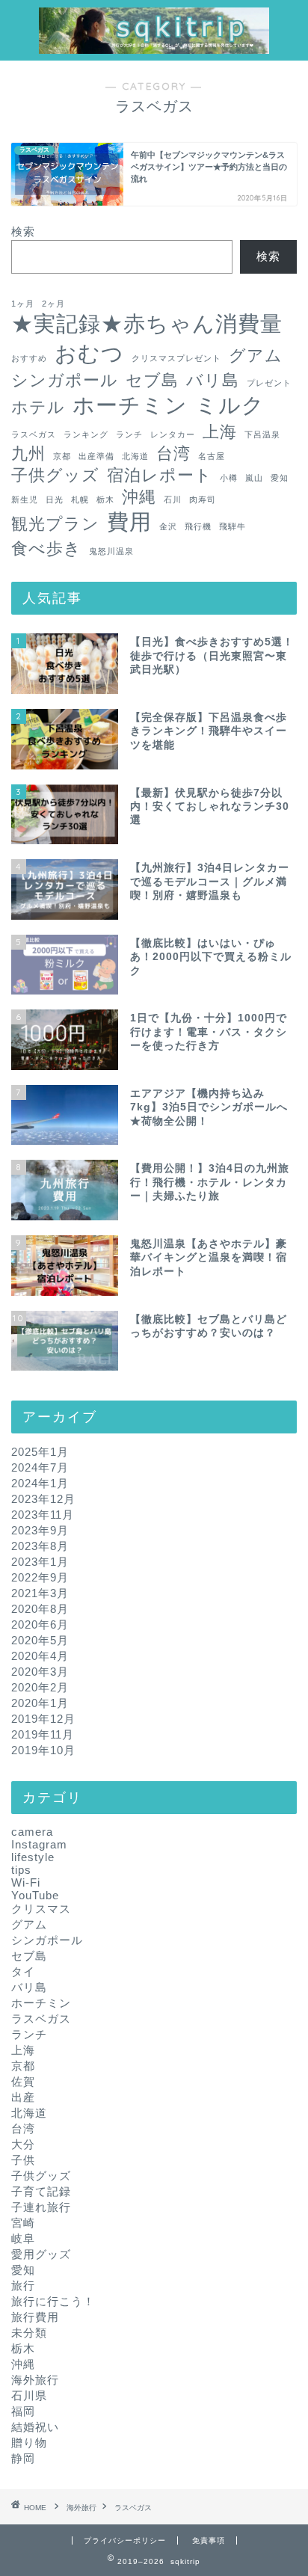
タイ (23, 1971)
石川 (173, 499)
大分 (23, 2144)
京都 (62, 456)
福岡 (23, 2411)
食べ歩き (46, 548)
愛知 (280, 478)
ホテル (38, 407)
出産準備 (96, 456)
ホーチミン (130, 405)
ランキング (86, 434)
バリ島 (213, 380)
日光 (55, 499)
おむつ (89, 353)
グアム (256, 356)
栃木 (105, 499)
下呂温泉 (262, 434)
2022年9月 (40, 1577)
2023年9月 (40, 1530)
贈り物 (29, 2443)
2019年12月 (43, 1719)
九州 (28, 454)
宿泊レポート (160, 475)
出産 (23, 2097)
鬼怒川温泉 (111, 551)
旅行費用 (35, 2317)
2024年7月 (40, 1467)
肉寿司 (203, 499)
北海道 (135, 456)
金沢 (168, 526)
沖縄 (139, 497)
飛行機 (198, 526)
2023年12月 (43, 1499)
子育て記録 (41, 2191)
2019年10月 (43, 1750)
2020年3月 (40, 1672)
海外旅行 (35, 2380)
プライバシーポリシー (125, 2540)
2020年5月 (40, 1640)
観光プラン (55, 524)
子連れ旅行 (41, 2207)
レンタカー (173, 434)
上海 (220, 432)
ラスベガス (34, 434)
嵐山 (254, 478)
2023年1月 (40, 1562)
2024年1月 (40, 1483)
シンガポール (65, 380)
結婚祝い (35, 2427)
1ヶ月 (23, 304)
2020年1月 (40, 1703)
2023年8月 (40, 1546)
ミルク (230, 405)
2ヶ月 (53, 304)
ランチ (129, 434)
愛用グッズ (41, 2254)
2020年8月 (40, 1609)
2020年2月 (40, 1687)
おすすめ (29, 358)
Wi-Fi (26, 1882)
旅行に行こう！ (53, 2301)
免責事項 (209, 2540)
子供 (23, 2160)
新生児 (25, 499)
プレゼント (269, 383)
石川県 (29, 2395)
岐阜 (23, 2238)
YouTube (35, 1895)
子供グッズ (55, 475)
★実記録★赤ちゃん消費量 (147, 323)
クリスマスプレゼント (176, 358)
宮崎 (23, 2223)
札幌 (80, 499)
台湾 (173, 454)
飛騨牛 (232, 526)
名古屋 (212, 456)
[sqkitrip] (154, 46)
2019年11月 (43, 1734)
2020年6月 (40, 1624)
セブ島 (152, 380)
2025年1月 (40, 1452)
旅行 (23, 2285)
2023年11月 (43, 1515)
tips (21, 1870)
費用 (129, 522)
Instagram (39, 1844)
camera (32, 1832)
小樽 (229, 478)
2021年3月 (40, 1593)
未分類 (29, 2333)
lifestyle (33, 1857)
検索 (23, 231)
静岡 (23, 2458)
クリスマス (41, 1909)
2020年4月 (40, 1656)
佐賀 (23, 2081)
